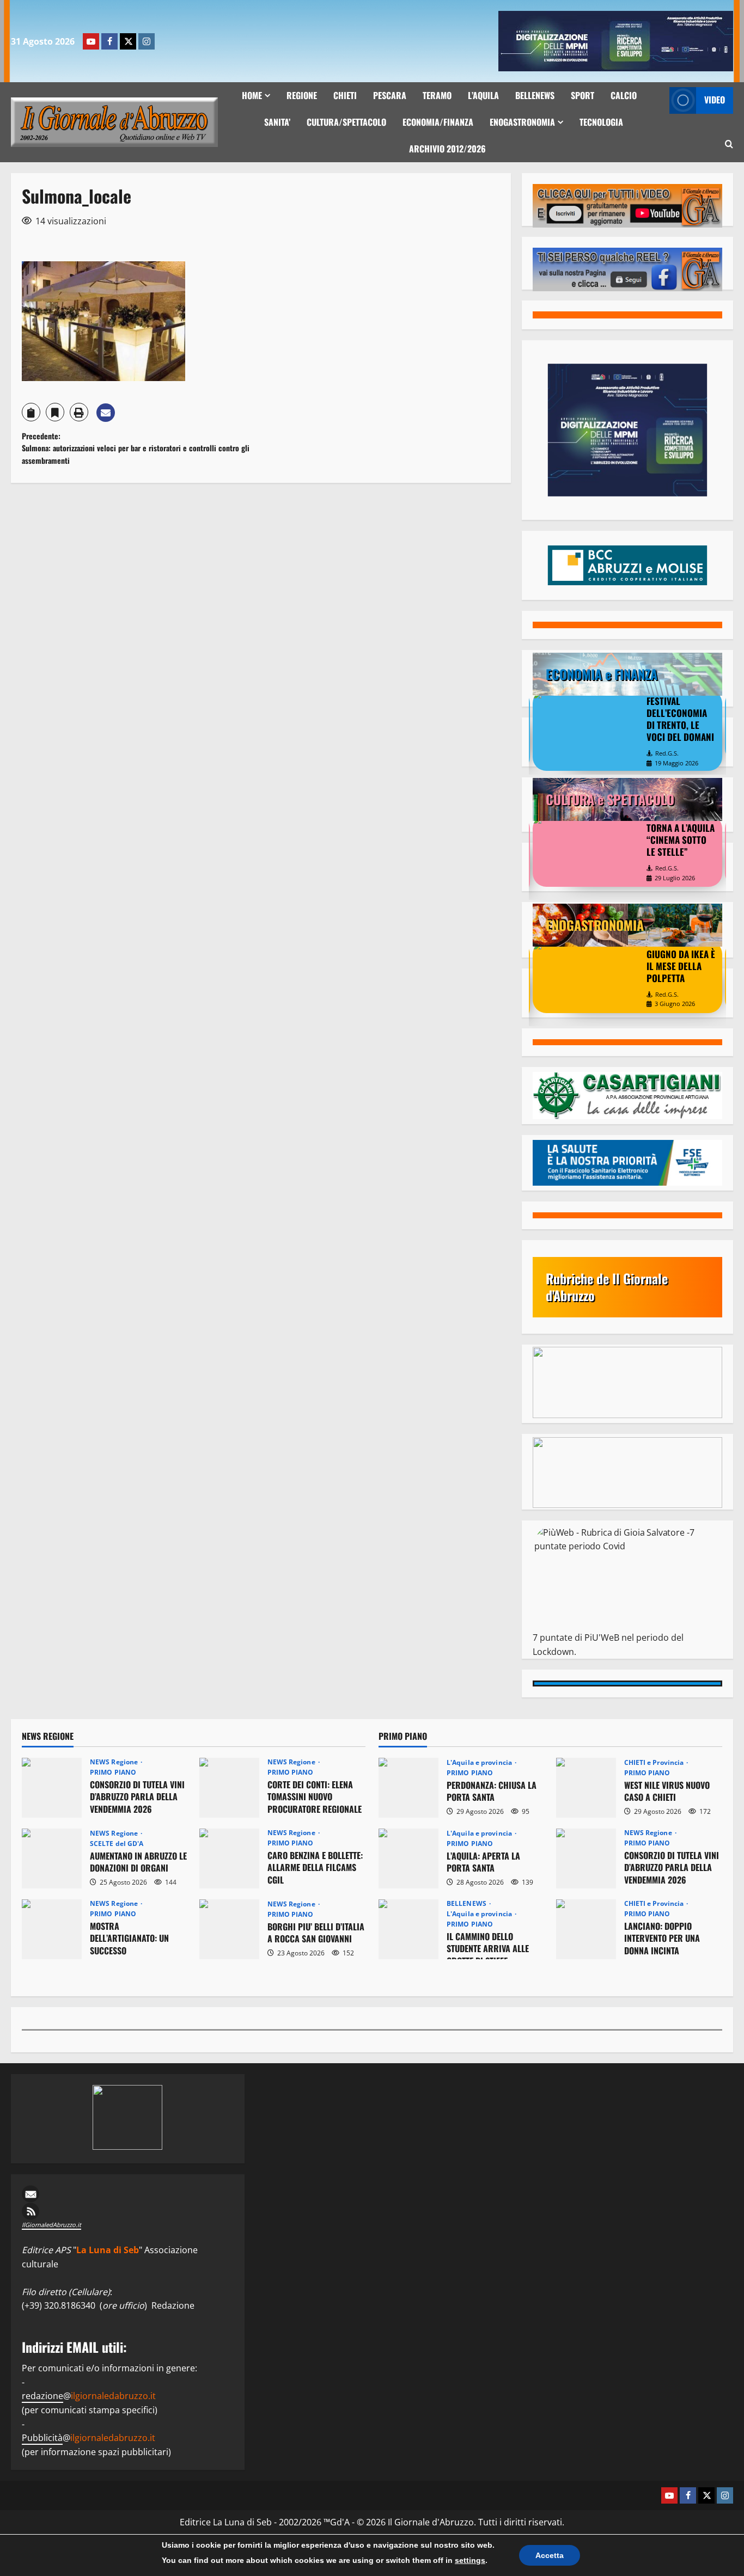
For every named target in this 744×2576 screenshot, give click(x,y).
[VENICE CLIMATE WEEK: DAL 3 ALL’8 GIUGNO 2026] (587, 726)
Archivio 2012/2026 (447, 149)
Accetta (550, 2555)
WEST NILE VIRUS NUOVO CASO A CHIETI (586, 1788)
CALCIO (624, 95)
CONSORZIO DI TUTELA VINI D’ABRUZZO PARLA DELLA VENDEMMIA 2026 (52, 1788)
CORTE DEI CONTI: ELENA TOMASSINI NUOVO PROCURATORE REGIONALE (229, 1788)
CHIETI (345, 95)
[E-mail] (128, 2194)
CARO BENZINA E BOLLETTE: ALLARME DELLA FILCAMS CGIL (229, 1859)
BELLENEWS (535, 95)
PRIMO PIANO (113, 1772)
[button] (729, 145)
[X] (128, 41)
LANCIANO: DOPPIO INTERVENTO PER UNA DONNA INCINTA (586, 1929)
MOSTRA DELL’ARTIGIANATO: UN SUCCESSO (52, 1929)
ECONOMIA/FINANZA (438, 122)
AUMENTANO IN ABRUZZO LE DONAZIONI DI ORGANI (52, 1859)
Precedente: (136, 448)
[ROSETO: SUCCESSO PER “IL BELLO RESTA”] (587, 851)
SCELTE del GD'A (117, 1844)
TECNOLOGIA (601, 122)
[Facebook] (109, 41)
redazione (42, 2396)
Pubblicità (42, 2438)
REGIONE (302, 95)
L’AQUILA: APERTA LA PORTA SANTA (408, 1859)
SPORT (583, 95)
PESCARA (390, 95)
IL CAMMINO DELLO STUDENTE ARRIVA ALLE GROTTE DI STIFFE (408, 1929)
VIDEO (715, 100)
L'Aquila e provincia (480, 1763)
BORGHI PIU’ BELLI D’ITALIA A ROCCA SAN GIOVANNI (229, 1929)
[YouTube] (91, 41)
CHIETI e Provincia (655, 1763)
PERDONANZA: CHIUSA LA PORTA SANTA (408, 1788)
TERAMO (437, 95)
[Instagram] (147, 41)
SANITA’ (277, 122)
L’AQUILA (483, 95)
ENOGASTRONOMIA (522, 122)
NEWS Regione (115, 1762)
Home (252, 95)
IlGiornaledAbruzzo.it (51, 2225)
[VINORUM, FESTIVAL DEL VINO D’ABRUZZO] (587, 977)
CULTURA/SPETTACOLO (346, 122)
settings (470, 2560)
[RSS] (128, 2211)
